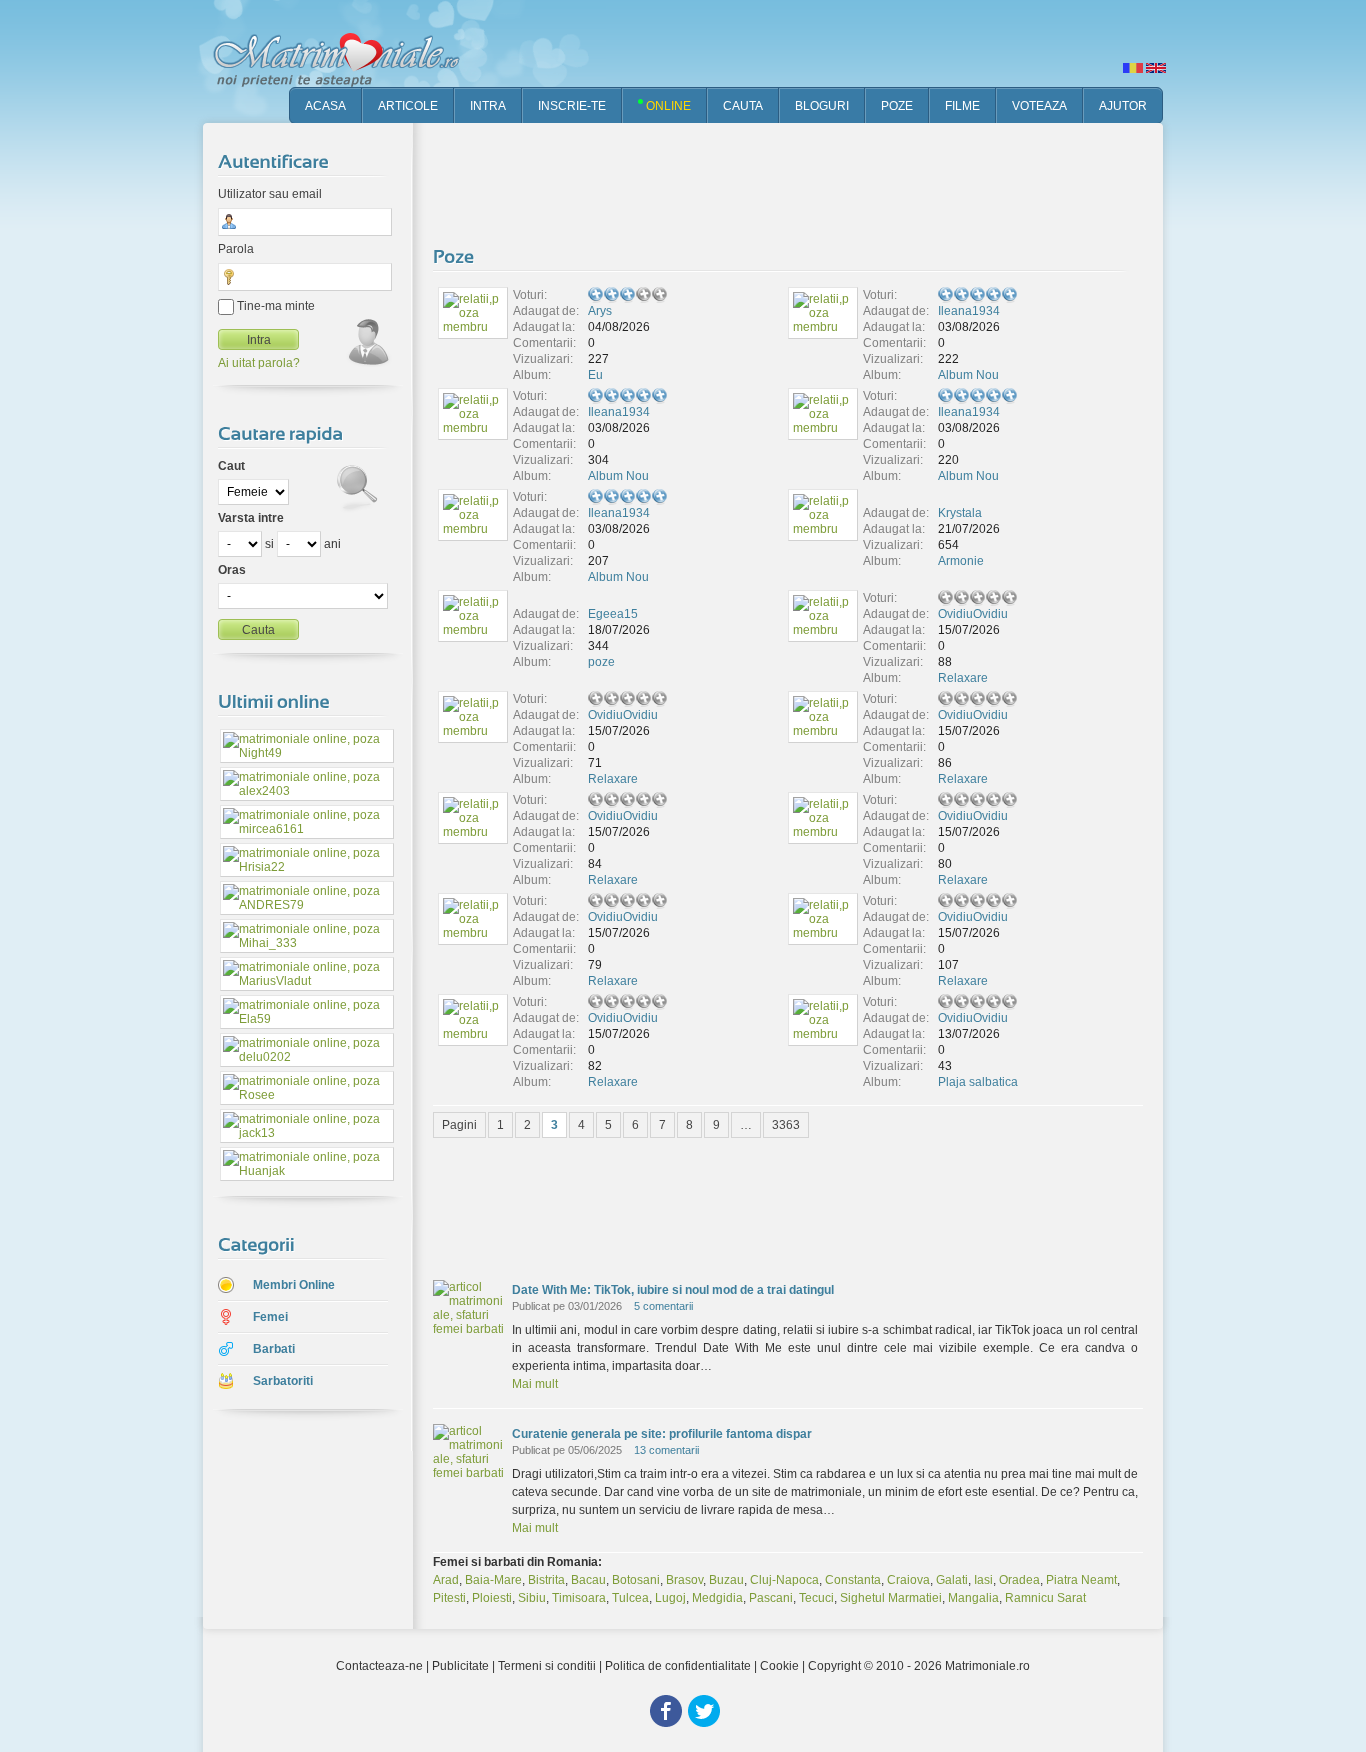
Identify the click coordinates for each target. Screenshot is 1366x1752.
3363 (786, 1125)
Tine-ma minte (274, 306)
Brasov (684, 1580)
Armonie (961, 561)
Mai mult (535, 1384)
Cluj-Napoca (784, 1580)
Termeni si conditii (547, 1666)
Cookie (779, 1666)
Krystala (960, 513)
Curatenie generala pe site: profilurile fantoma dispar (662, 1434)
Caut (231, 466)
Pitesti (449, 1598)
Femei (270, 1317)
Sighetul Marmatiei (891, 1598)
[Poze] (456, 256)
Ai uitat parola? (259, 363)
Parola (236, 249)
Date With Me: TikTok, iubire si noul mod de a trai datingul (673, 1290)
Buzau (726, 1580)
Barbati (274, 1349)
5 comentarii (663, 1306)
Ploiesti (492, 1598)
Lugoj (670, 1598)
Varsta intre (251, 518)
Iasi (983, 1580)
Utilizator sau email (270, 194)
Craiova (908, 1580)
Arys (600, 311)
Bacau (588, 1580)
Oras (232, 570)
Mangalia (973, 1598)
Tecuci (816, 1598)
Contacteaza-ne (379, 1666)
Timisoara (579, 1598)
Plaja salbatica (978, 1082)
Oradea (1019, 1580)
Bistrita (546, 1580)
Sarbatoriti (283, 1381)
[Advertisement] (797, 180)
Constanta (853, 1580)
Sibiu (532, 1598)
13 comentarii (666, 1450)
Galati (952, 1580)
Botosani (636, 1580)
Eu (595, 375)
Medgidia (717, 1598)
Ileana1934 (969, 311)
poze (601, 662)
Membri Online (294, 1285)
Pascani (771, 1598)
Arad (446, 1580)
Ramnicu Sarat (1045, 1598)
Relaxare (963, 678)
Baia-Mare (493, 1580)
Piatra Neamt (1081, 1580)
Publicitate (460, 1666)
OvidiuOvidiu (973, 614)
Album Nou (968, 375)
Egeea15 (613, 614)
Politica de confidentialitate (678, 1666)
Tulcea (630, 1598)
